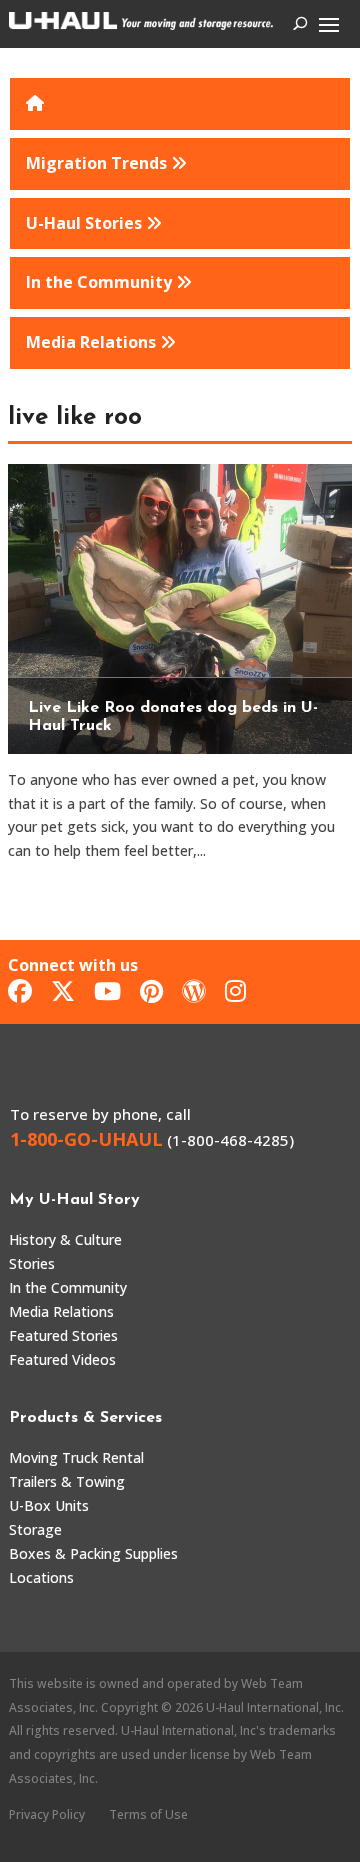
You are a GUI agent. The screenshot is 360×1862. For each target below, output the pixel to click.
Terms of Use (148, 1814)
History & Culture (65, 1239)
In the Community (68, 1287)
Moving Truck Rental (76, 1457)
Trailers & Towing (67, 1481)
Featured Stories (63, 1335)
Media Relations (61, 1311)
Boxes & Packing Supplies (93, 1553)
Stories (32, 1263)
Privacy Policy (47, 1814)
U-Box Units (49, 1505)
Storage (35, 1529)
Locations (41, 1577)
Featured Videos (62, 1359)
